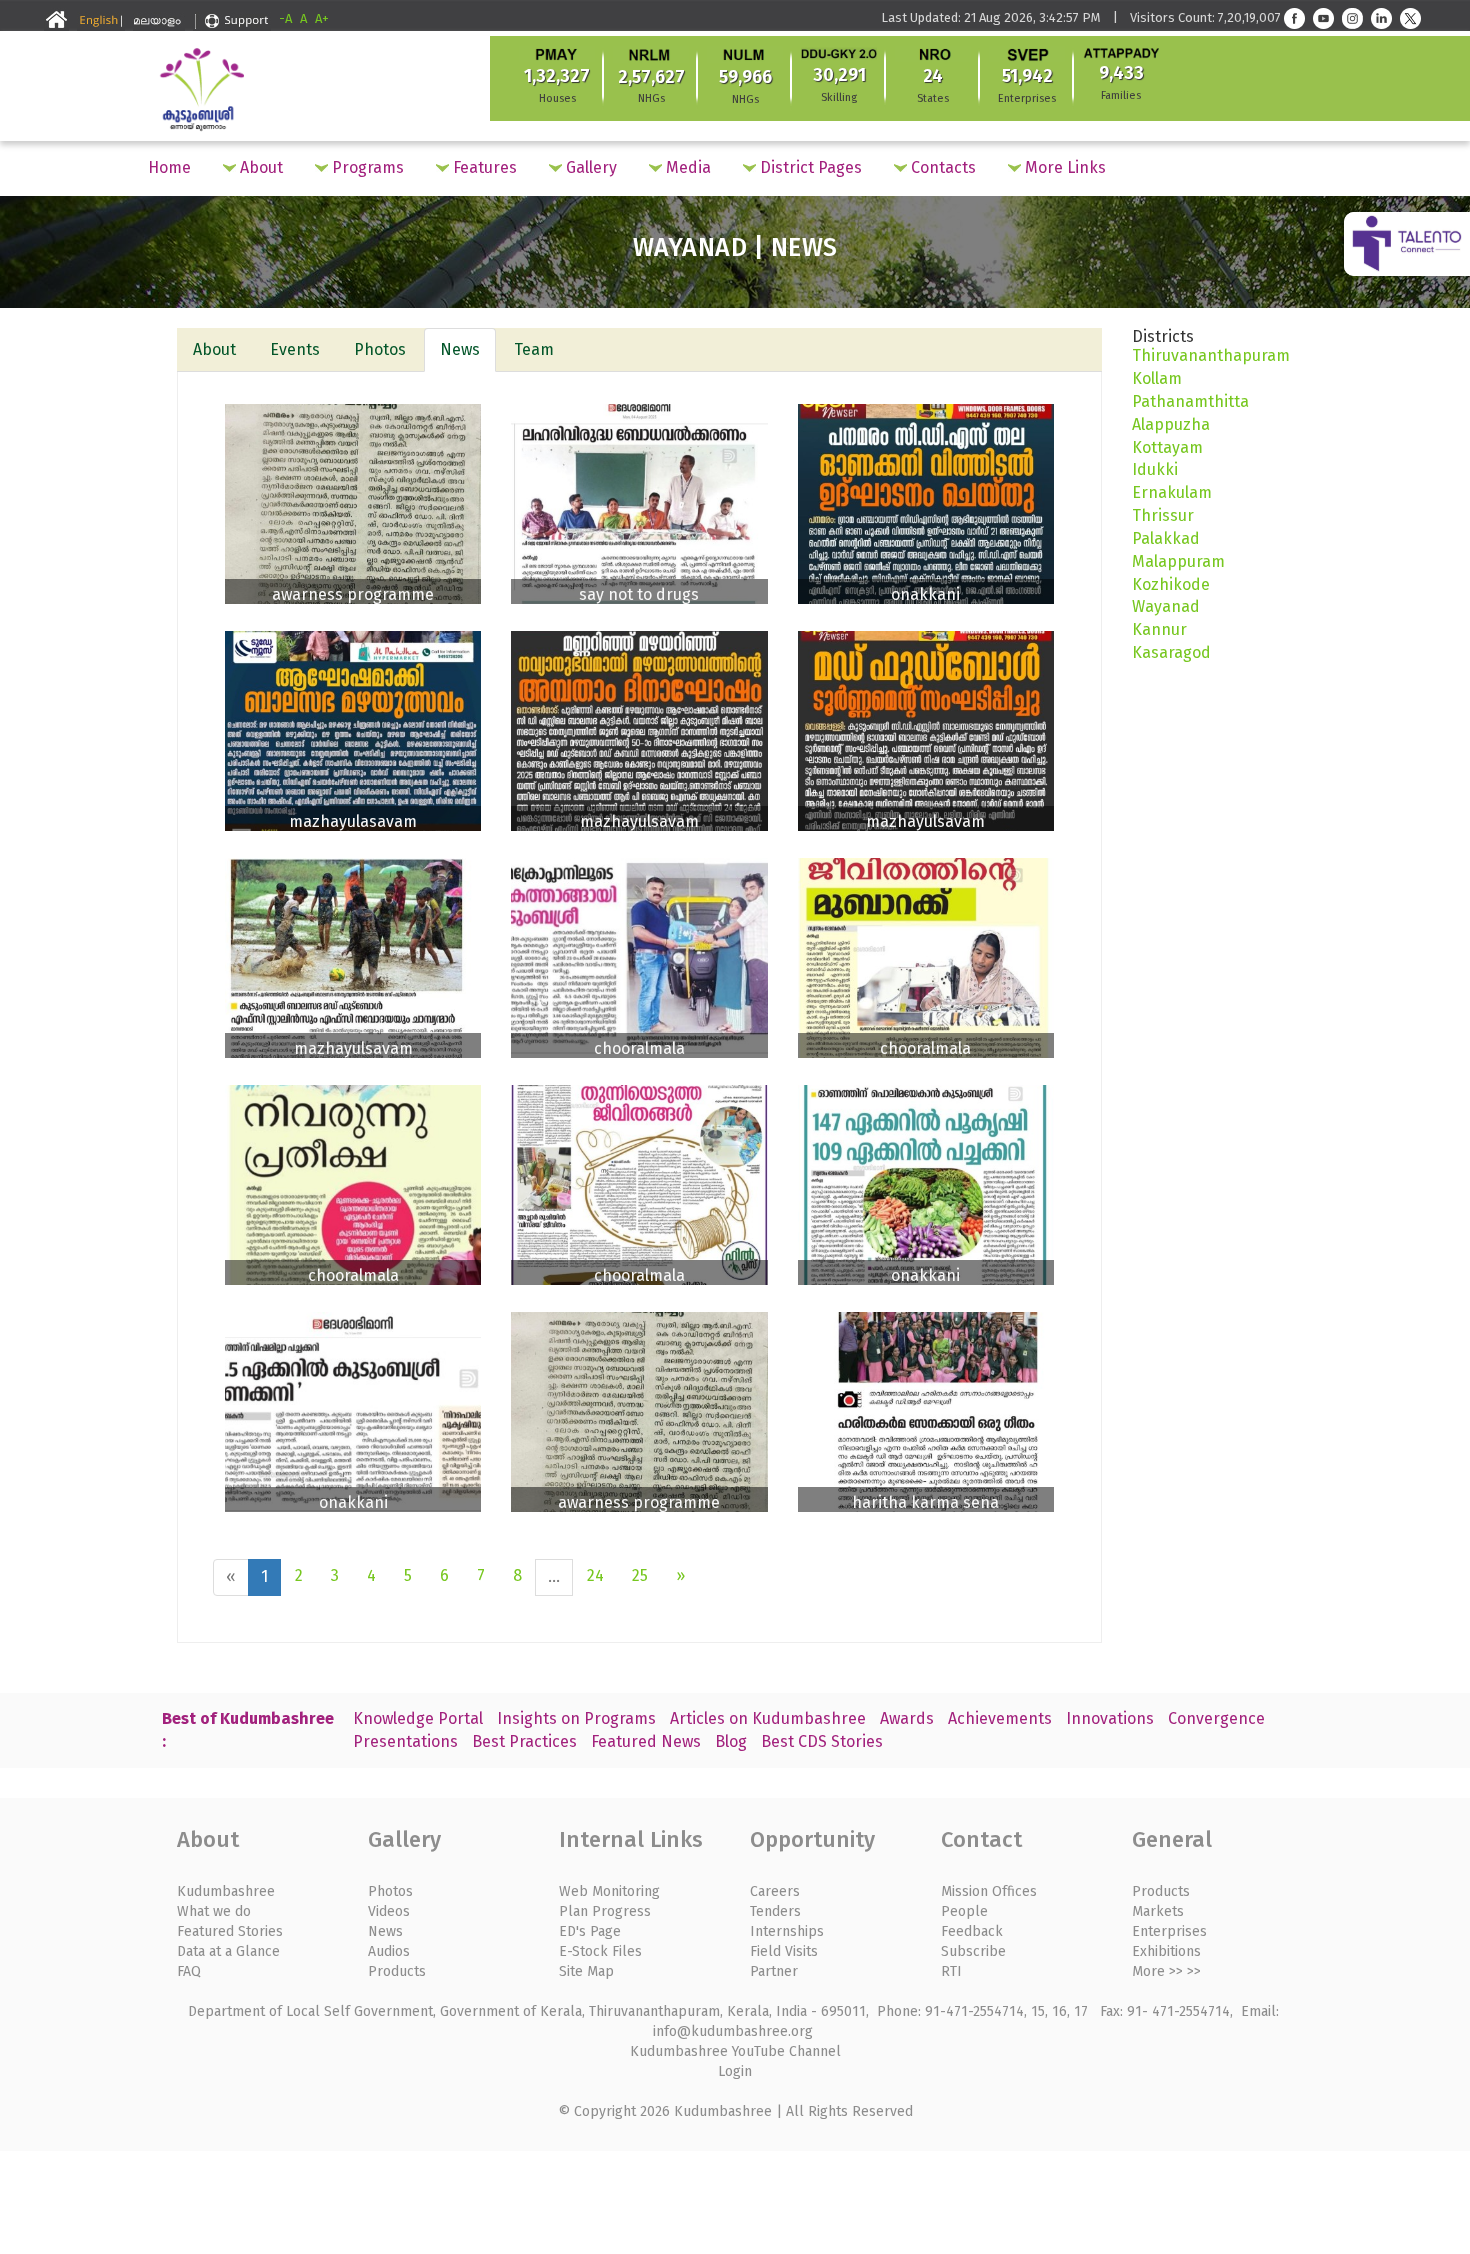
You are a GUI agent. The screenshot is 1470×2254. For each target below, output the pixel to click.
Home (169, 167)
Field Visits (784, 1951)
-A (285, 18)
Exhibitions (1166, 1951)
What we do (214, 1911)
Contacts (941, 167)
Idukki (1155, 469)
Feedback (972, 1931)
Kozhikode (1171, 584)
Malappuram (1178, 561)
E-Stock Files (600, 1951)
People (964, 1911)
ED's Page (590, 1931)
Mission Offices (989, 1891)
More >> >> (1166, 1971)
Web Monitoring (609, 1891)
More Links (1063, 167)
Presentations (405, 1741)
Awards (907, 1718)
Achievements (1000, 1718)
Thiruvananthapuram (1211, 355)
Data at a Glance (228, 1951)
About (259, 167)
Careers (775, 1891)
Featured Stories (230, 1931)
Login (735, 2071)
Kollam (1157, 378)
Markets (1158, 1911)
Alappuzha (1171, 424)
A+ (322, 18)
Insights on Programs (576, 1718)
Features (483, 167)
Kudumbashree (226, 1891)
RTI (951, 1971)
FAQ (189, 1971)
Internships (787, 1931)
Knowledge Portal (418, 1718)
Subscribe (973, 1951)
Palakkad (1166, 538)
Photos (380, 349)
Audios (389, 1951)
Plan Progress (605, 1911)
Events (295, 349)
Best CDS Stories (822, 1741)
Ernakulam (1172, 492)
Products (397, 1971)
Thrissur (1163, 515)
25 (640, 1575)
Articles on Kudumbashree (768, 1718)
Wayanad (1166, 606)
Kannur (1159, 629)
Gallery (589, 167)
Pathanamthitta (1190, 401)
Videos (389, 1911)
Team (534, 349)
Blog (731, 1741)
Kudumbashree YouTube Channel (735, 2051)
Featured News (646, 1741)
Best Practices (524, 1741)
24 (595, 1575)
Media (686, 167)
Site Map (586, 1971)
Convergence (1216, 1718)
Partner (774, 1971)
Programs (366, 167)
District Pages (809, 167)
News (460, 349)
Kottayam (1167, 447)
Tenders (775, 1911)
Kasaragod (1171, 652)
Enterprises (1169, 1931)
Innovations (1110, 1718)
